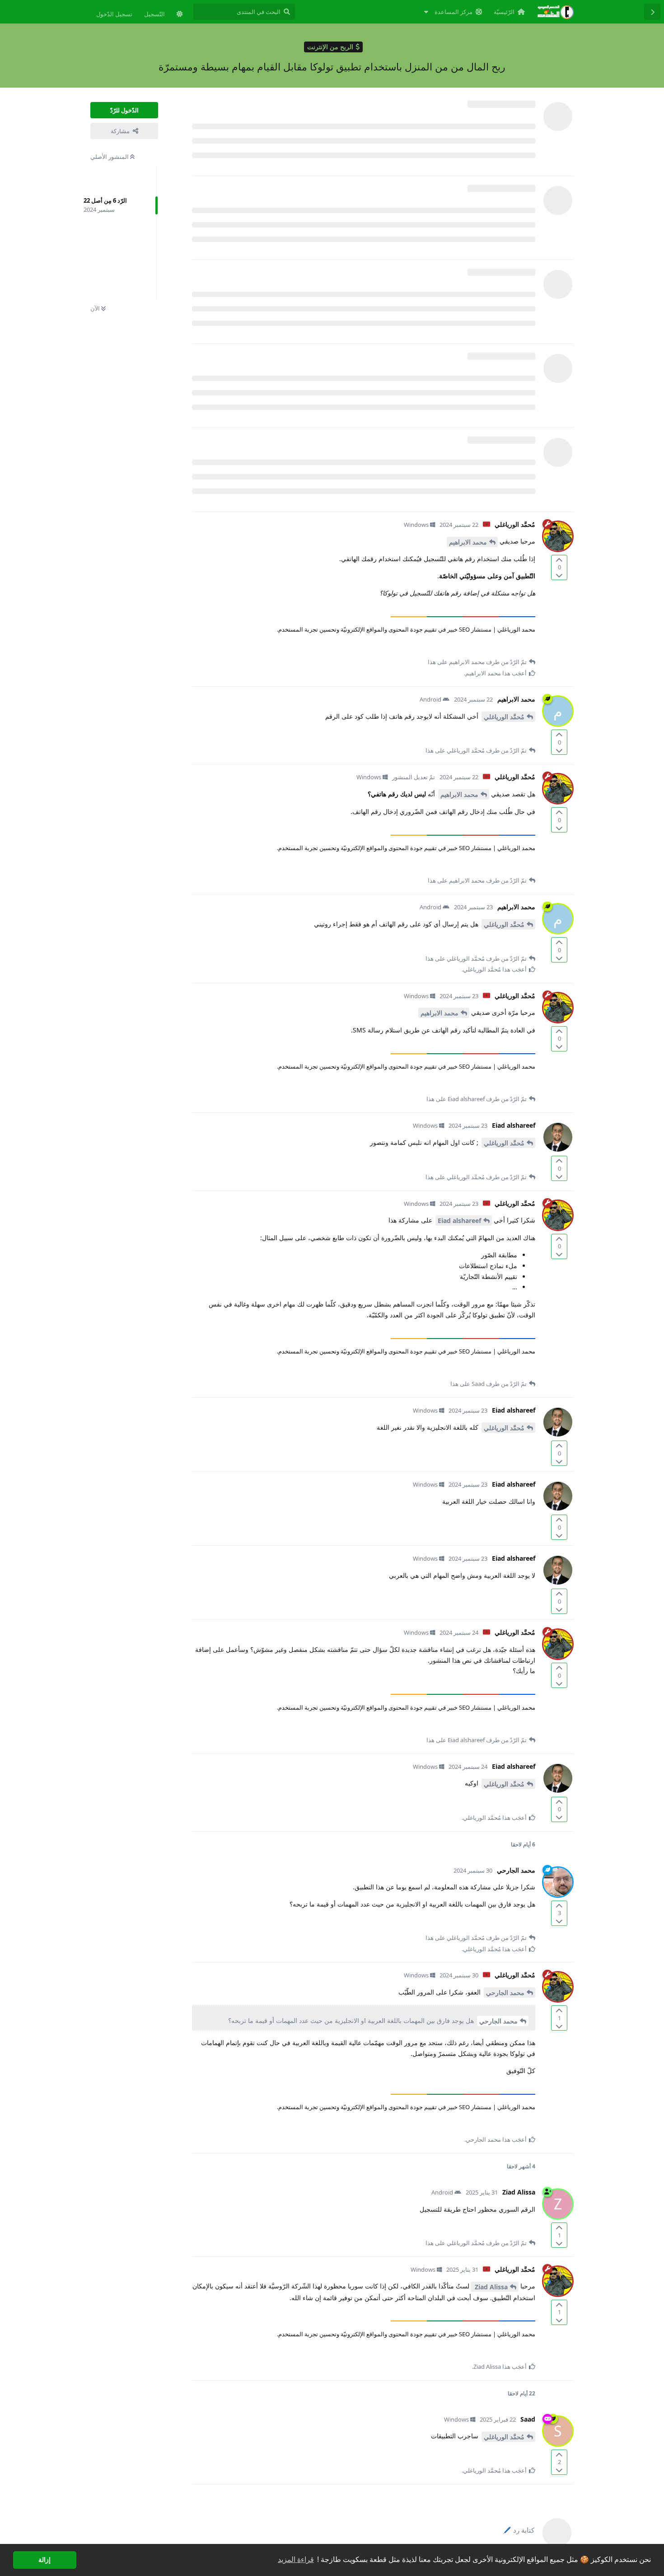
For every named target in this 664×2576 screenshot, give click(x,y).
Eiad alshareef (459, 1221)
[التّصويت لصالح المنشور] (559, 560)
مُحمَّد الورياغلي (504, 717)
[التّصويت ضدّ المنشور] (559, 575)
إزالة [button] (44, 2560)
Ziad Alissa (490, 2287)
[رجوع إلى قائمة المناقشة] (652, 12)
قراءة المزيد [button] (296, 2560)
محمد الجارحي (505, 1992)
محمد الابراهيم (468, 542)
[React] (215, 648)
